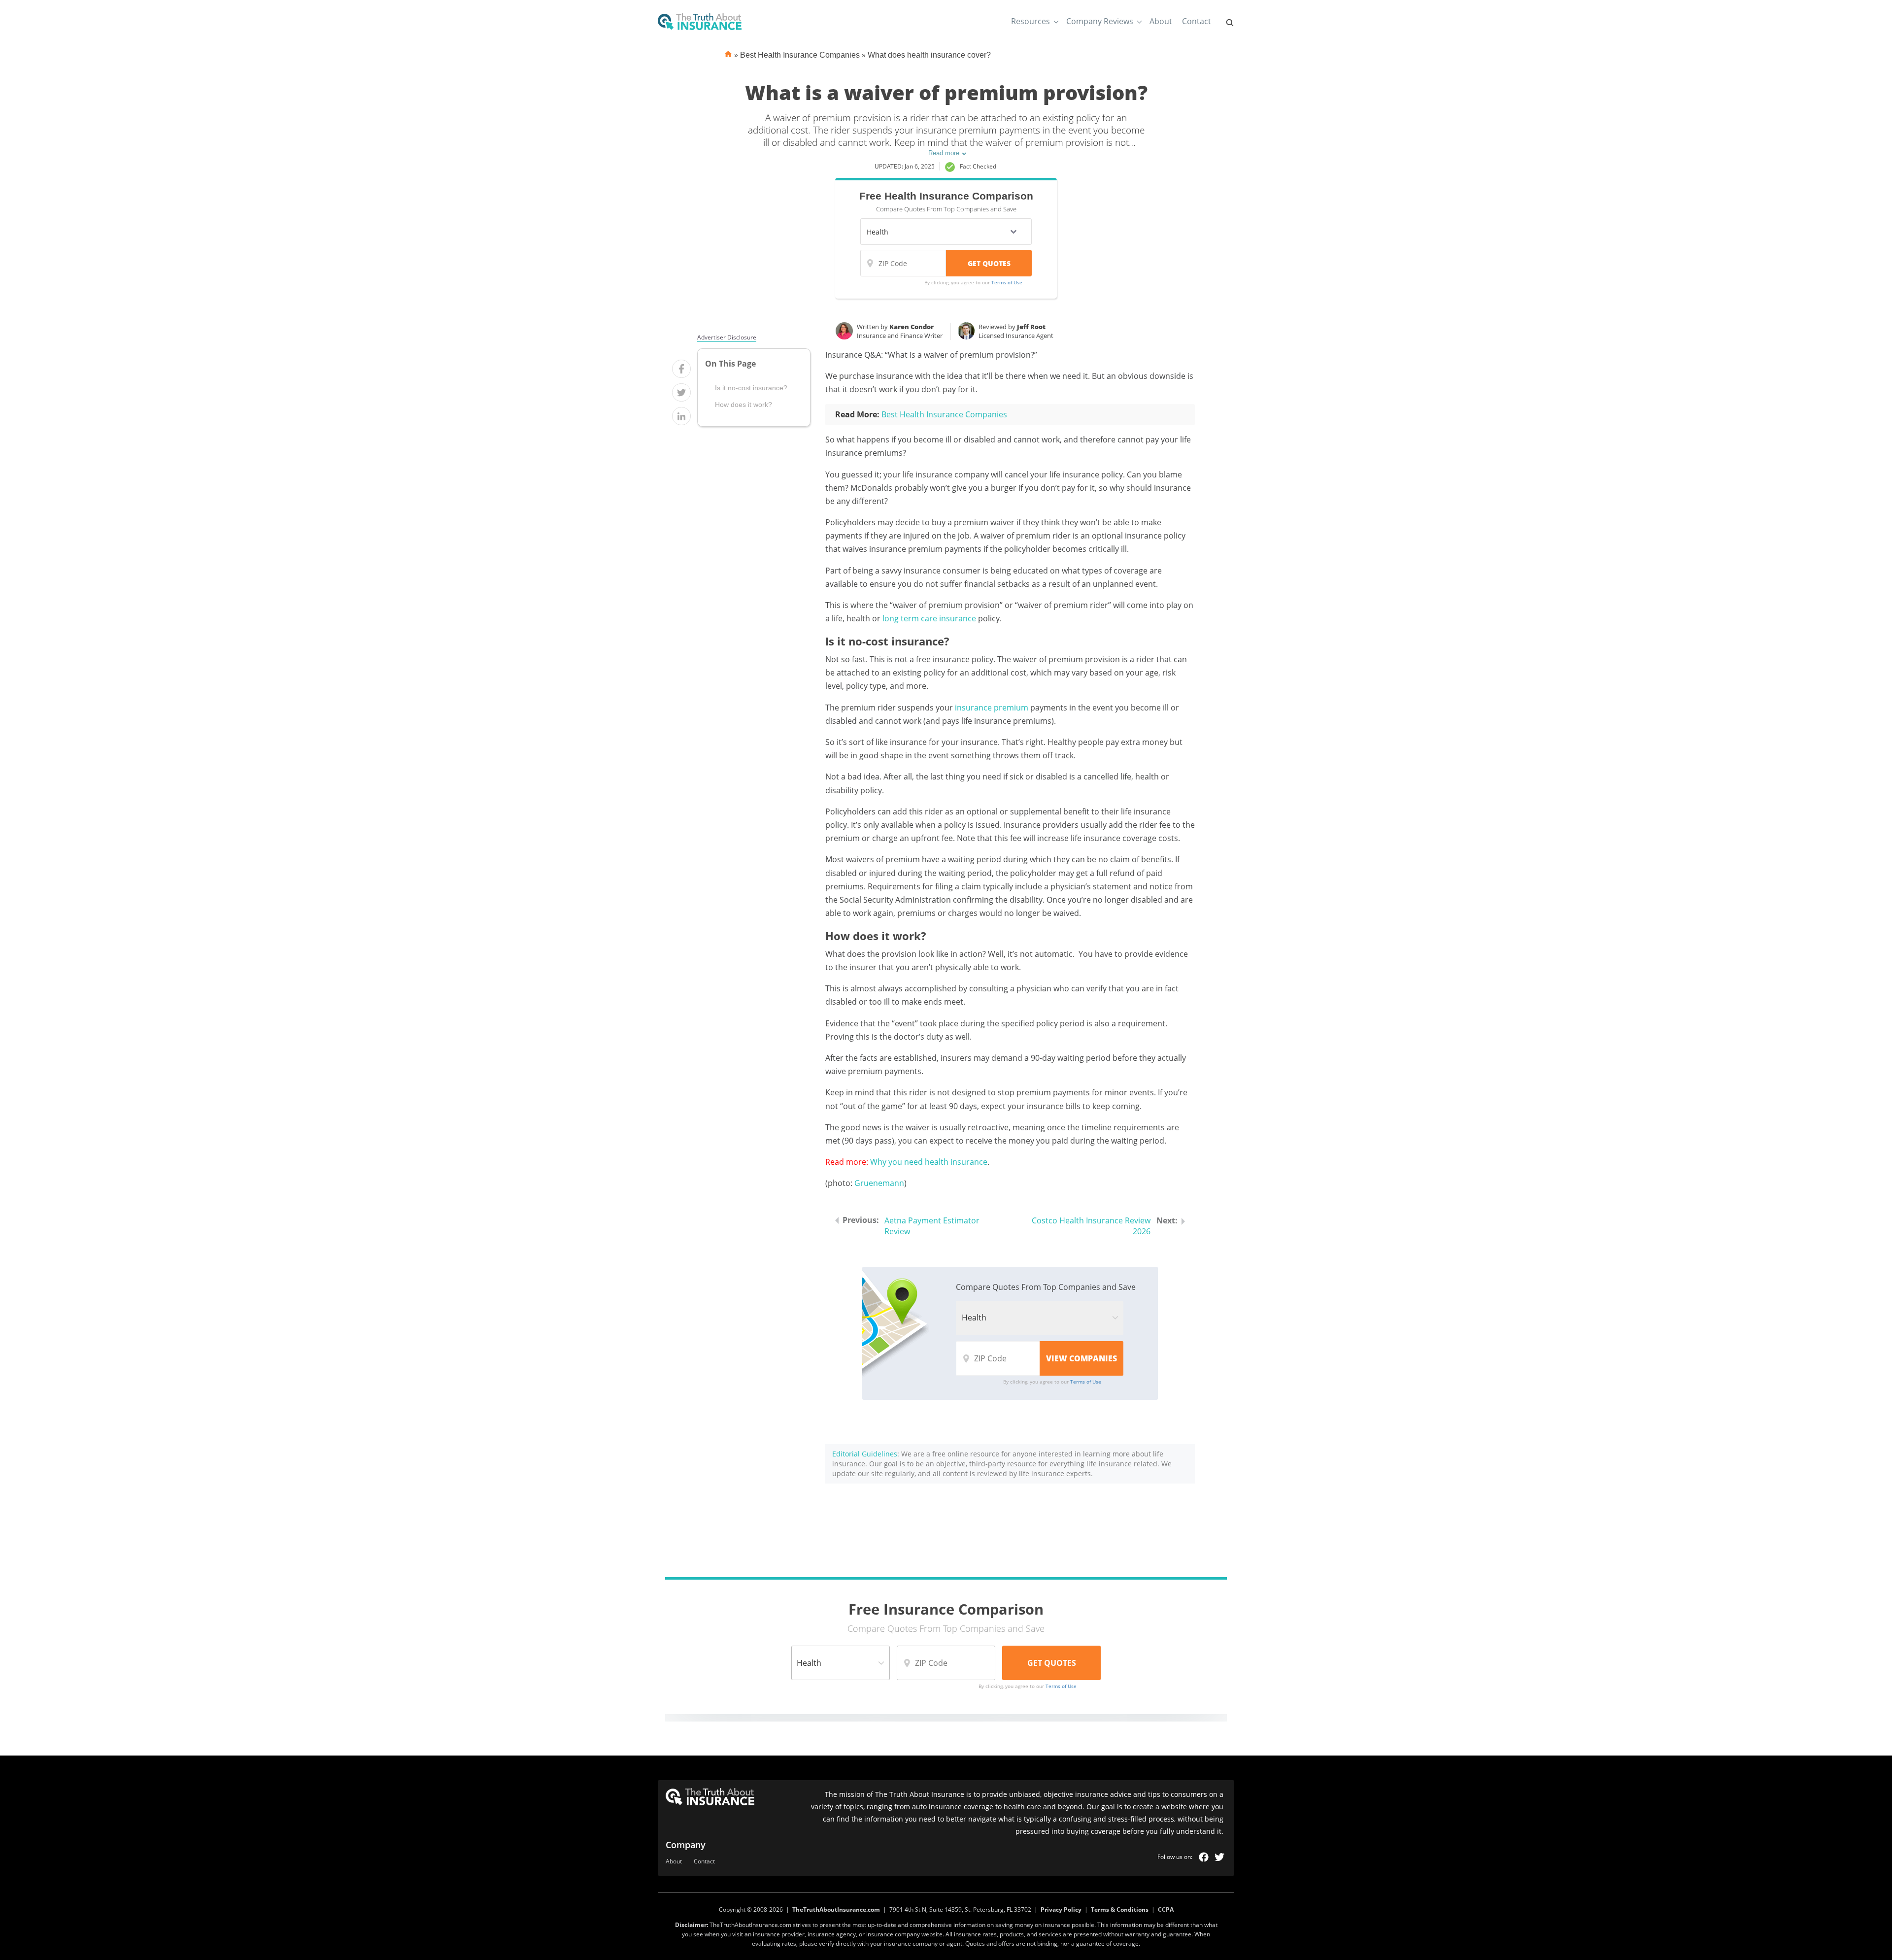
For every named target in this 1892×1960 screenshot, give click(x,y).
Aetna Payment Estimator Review (932, 1226)
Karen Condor (912, 327)
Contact (1197, 21)
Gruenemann (879, 1183)
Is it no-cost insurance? (751, 387)
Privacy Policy (1061, 1909)
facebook (1204, 1857)
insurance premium (992, 708)
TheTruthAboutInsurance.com (836, 1909)
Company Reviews (1100, 21)
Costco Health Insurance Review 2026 (1091, 1226)
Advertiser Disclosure (727, 338)
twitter (1219, 1857)
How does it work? (743, 405)
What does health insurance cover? (929, 55)
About (1161, 21)
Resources (1030, 21)
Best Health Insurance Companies (800, 55)
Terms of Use (1007, 282)
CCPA (1166, 1909)
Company (686, 1845)
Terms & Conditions (1120, 1909)
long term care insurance (929, 618)
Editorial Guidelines (865, 1454)
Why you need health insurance (929, 1162)
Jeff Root (1031, 327)
